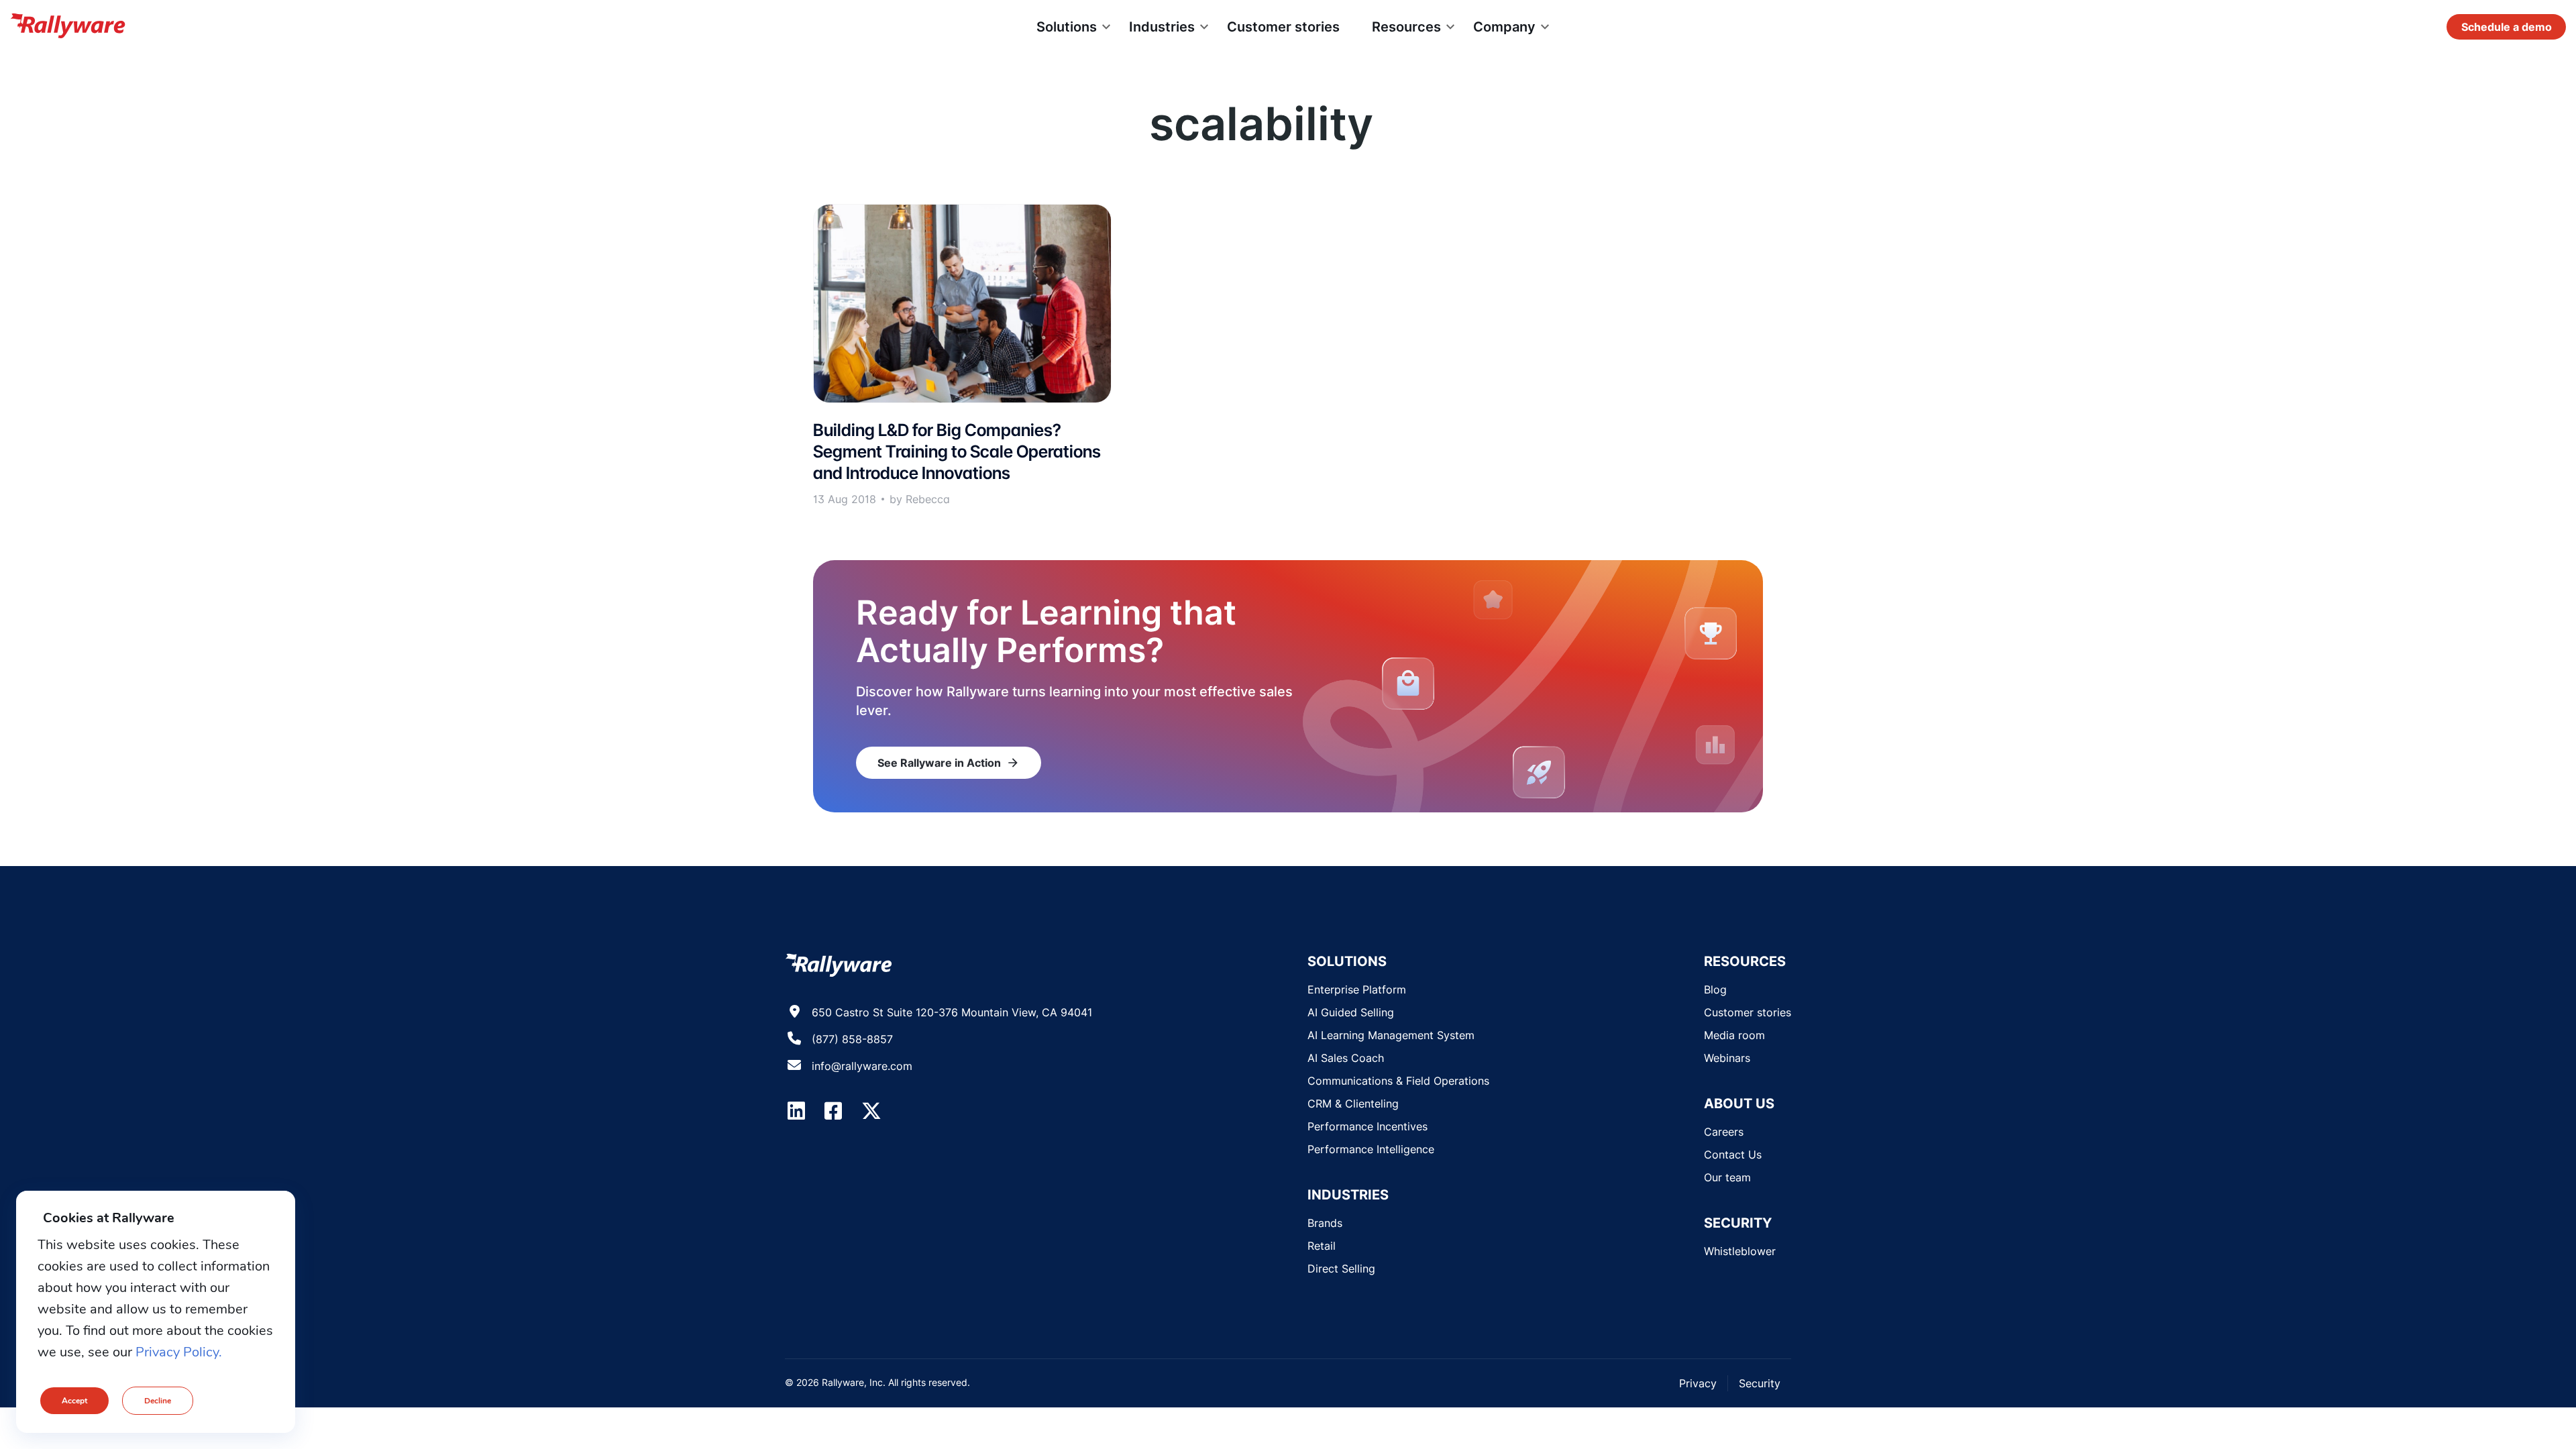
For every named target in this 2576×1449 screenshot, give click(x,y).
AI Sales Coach (1346, 1058)
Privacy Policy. (179, 1352)
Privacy (1698, 1383)
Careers (1724, 1132)
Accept (74, 1401)
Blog (1715, 989)
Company (1504, 27)
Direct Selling (1341, 1269)
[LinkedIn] (796, 1111)
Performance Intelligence (1371, 1149)
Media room (1734, 1035)
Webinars (1727, 1058)
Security (1760, 1383)
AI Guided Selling (1351, 1012)
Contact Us (1733, 1155)
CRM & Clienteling (1353, 1104)
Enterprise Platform (1357, 989)
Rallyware (68, 27)
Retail (1322, 1246)
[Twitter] (871, 1111)
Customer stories (1283, 27)
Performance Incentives (1367, 1126)
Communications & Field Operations (1398, 1081)
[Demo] (2506, 27)
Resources (1406, 27)
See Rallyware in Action (949, 763)
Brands (1325, 1223)
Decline (158, 1401)
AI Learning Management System (1391, 1035)
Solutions (1067, 27)
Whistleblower (1740, 1251)
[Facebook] (833, 1111)
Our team (1727, 1177)
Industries (1162, 27)
